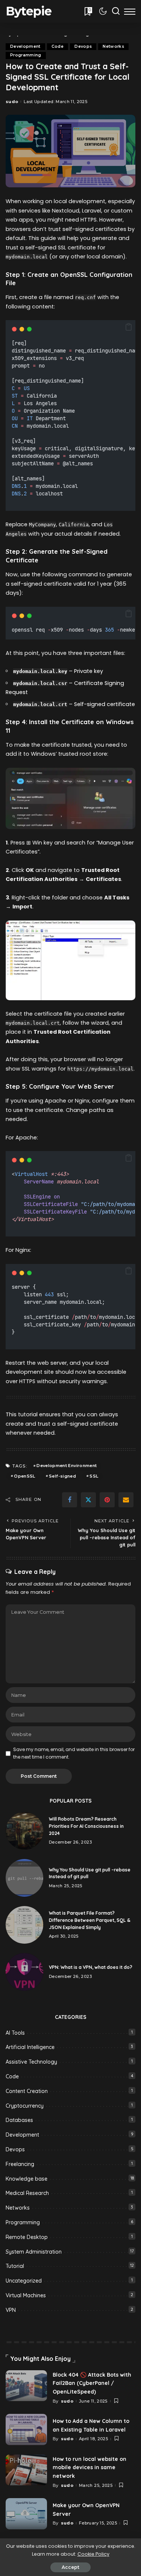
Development (25, 46)
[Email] (126, 1500)
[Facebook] (70, 1500)
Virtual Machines (26, 2295)
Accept (70, 2567)
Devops (83, 46)
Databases (19, 2120)
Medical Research (27, 2193)
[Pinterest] (107, 1500)
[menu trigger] (130, 11)
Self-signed (62, 1476)
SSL (94, 1476)
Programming (26, 55)
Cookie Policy (93, 2554)
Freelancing (20, 2164)
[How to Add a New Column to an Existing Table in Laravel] (26, 2429)
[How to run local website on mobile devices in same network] (26, 2470)
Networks (113, 46)
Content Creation (27, 2091)
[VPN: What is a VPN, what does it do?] (24, 1972)
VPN (11, 2310)
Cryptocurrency (25, 2106)
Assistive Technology (31, 2062)
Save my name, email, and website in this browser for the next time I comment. (74, 1753)
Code (58, 46)
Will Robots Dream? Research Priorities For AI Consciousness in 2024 (86, 1826)
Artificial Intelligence (30, 2047)
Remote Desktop (27, 2237)
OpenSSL (24, 1476)
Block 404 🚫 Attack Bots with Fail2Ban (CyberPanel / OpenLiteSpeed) (92, 2383)
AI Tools (15, 2033)
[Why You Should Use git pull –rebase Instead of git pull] (24, 1878)
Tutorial (15, 2266)
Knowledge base (27, 2179)
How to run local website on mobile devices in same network (89, 2467)
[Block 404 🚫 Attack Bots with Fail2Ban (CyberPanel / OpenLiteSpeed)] (26, 2386)
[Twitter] (88, 1500)
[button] (129, 327)
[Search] (116, 11)
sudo (12, 102)
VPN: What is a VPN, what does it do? (91, 1967)
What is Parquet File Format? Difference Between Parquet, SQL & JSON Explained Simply (90, 1920)
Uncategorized (24, 2281)
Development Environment (67, 1466)
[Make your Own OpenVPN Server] (26, 2514)
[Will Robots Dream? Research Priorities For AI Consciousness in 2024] (24, 1831)
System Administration (34, 2252)
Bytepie (29, 11)
